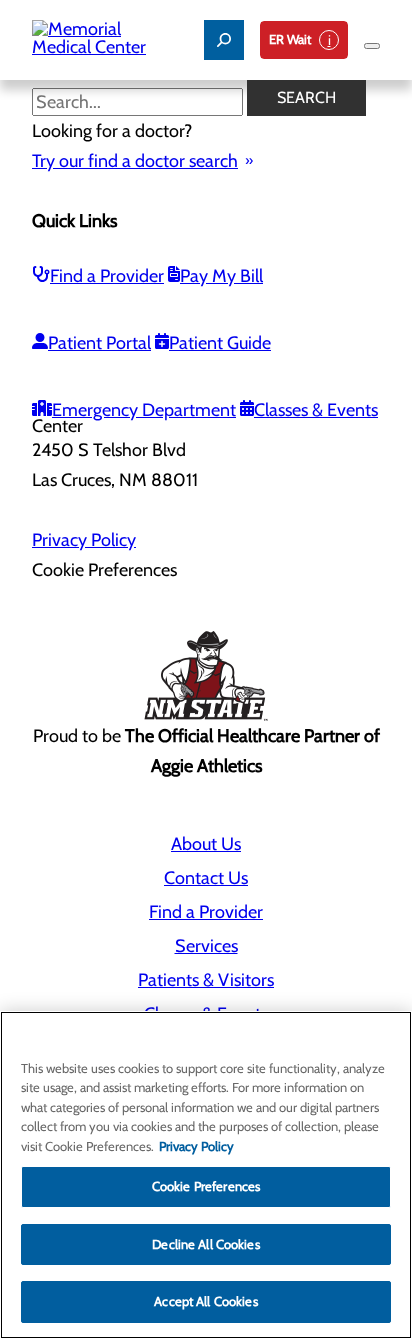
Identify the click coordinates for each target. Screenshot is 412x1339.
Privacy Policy (84, 540)
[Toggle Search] (224, 40)
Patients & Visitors (206, 980)
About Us (206, 844)
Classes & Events (316, 410)
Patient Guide (220, 343)
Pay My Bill (221, 276)
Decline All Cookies (205, 1244)
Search (306, 97)
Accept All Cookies (205, 1301)
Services (206, 946)
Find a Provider (107, 276)
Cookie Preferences (206, 1186)
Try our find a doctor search (135, 161)
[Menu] (372, 46)
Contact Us (206, 878)
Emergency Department (144, 410)
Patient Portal (99, 343)
